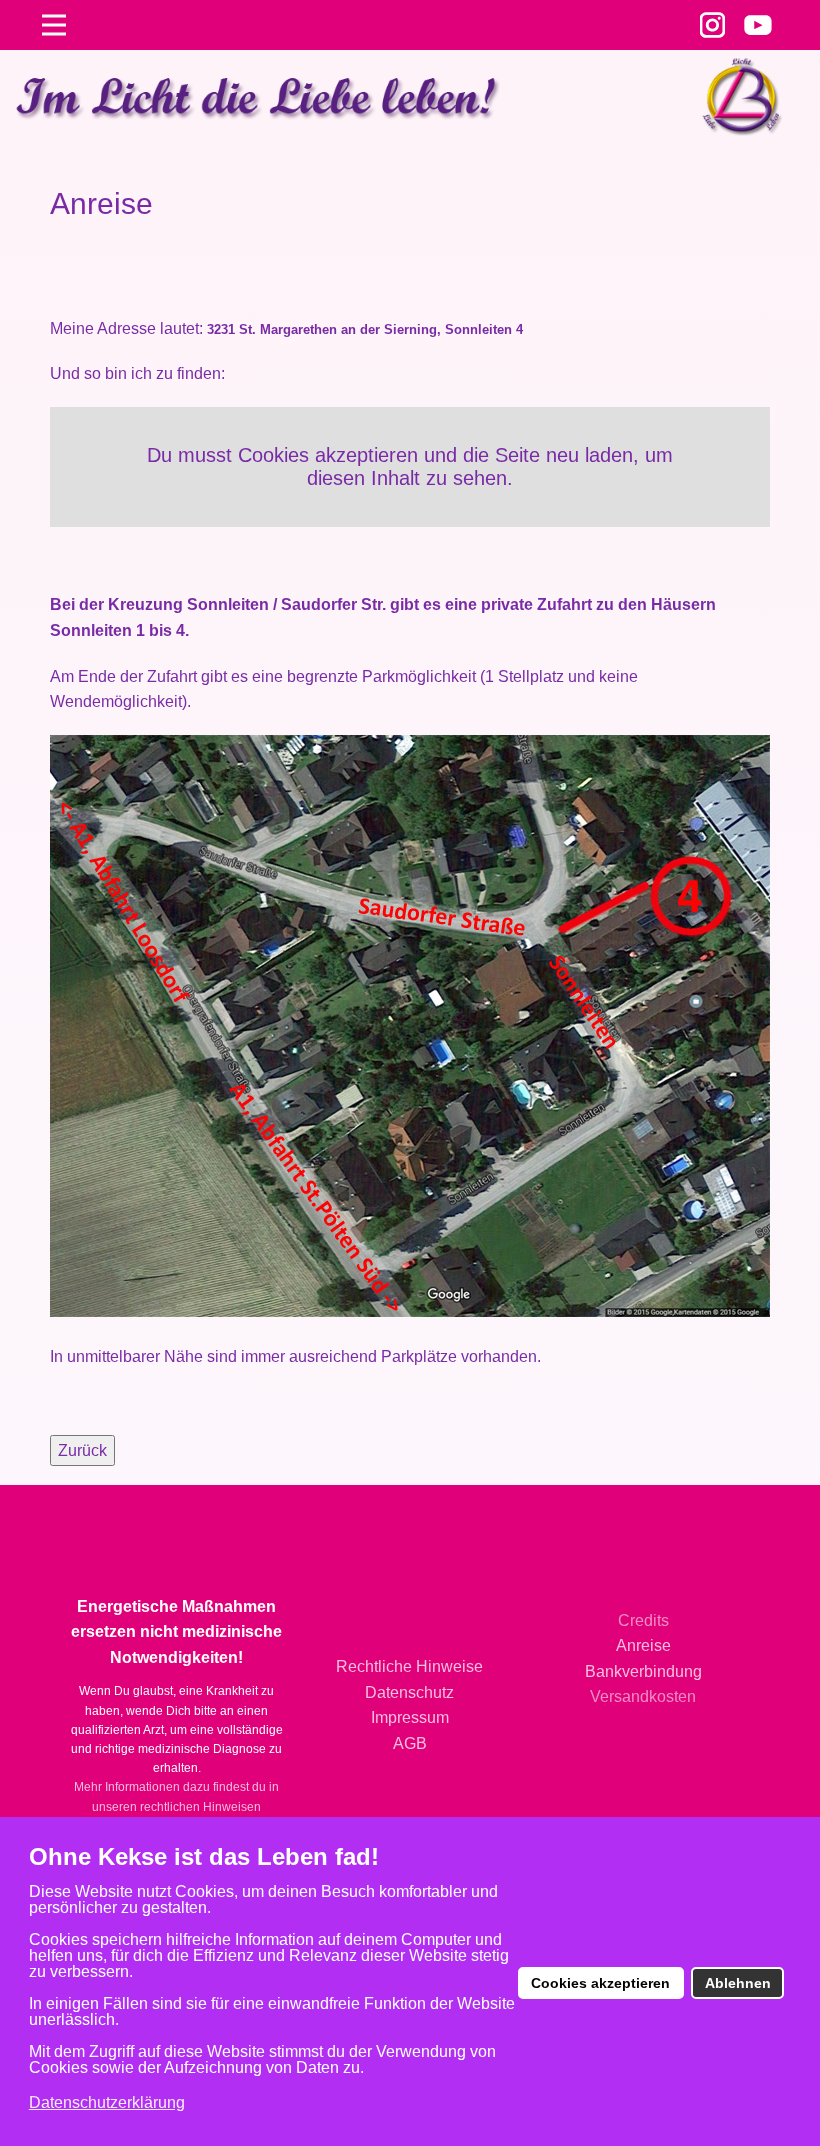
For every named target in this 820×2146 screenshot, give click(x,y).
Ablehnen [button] (738, 1983)
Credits (643, 1620)
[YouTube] (758, 25)
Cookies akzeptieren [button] (600, 1983)
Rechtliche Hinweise (409, 1666)
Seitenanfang (410, 1525)
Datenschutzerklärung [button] (107, 2102)
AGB (410, 1743)
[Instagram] (712, 25)
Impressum (410, 1717)
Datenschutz (409, 1692)
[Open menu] (54, 25)
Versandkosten (643, 1696)
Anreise (643, 1645)
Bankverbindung (643, 1671)
